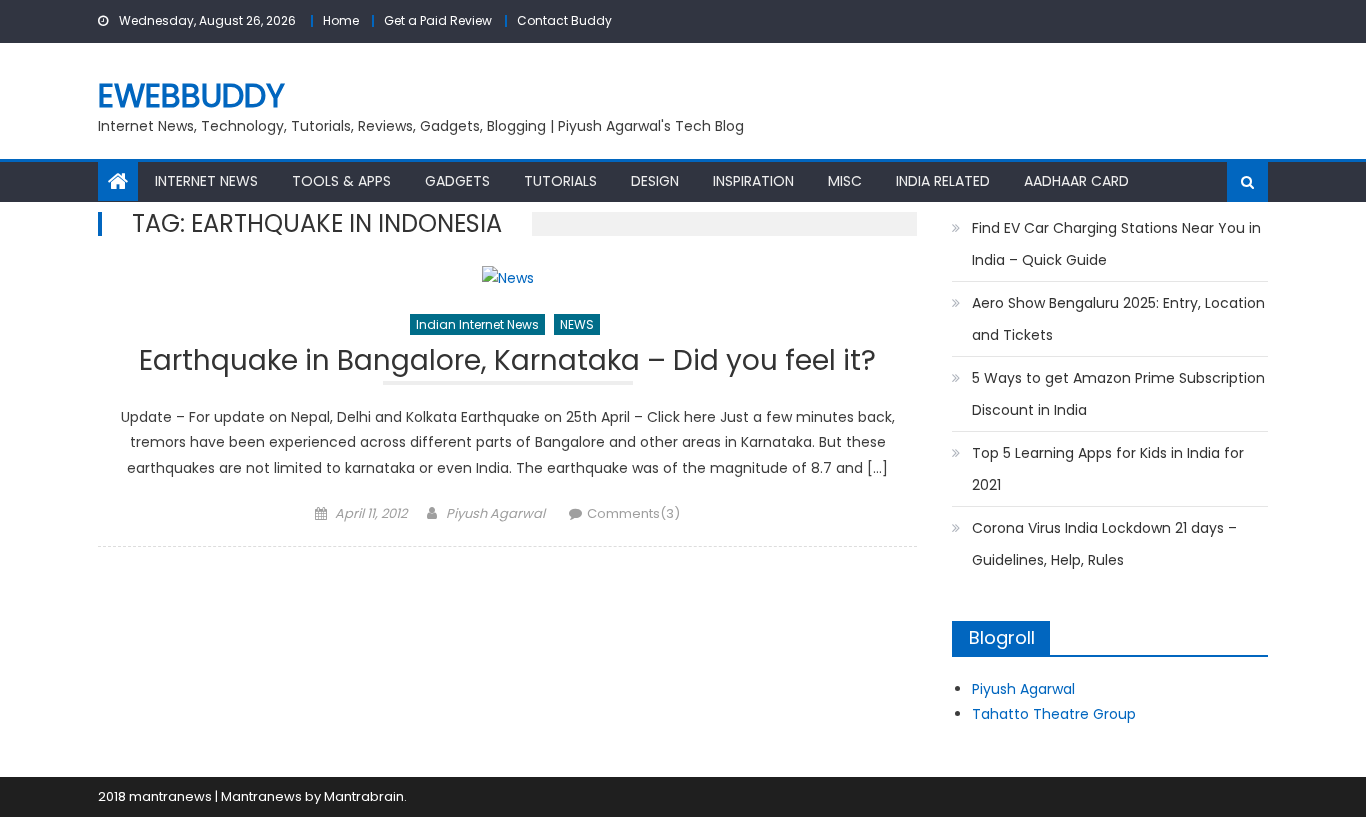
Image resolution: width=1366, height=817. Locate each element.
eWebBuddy (191, 95)
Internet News (206, 181)
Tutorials (560, 181)
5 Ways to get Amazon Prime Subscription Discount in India (1118, 394)
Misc (845, 181)
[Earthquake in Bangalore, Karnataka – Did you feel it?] (507, 279)
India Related (943, 181)
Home (341, 20)
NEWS (577, 324)
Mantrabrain (364, 796)
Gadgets (457, 181)
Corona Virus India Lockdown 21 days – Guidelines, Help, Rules (1104, 544)
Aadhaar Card (1076, 181)
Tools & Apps (341, 181)
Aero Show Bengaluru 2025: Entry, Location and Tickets (1118, 319)
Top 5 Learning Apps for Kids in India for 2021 (1108, 469)
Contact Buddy (564, 20)
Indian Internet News (477, 324)
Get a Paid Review (438, 20)
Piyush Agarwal (495, 513)
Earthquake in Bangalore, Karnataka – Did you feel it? (507, 363)
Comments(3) (633, 513)
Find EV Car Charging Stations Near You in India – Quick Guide (1116, 244)
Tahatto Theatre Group (1054, 714)
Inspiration (753, 181)
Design (655, 181)
